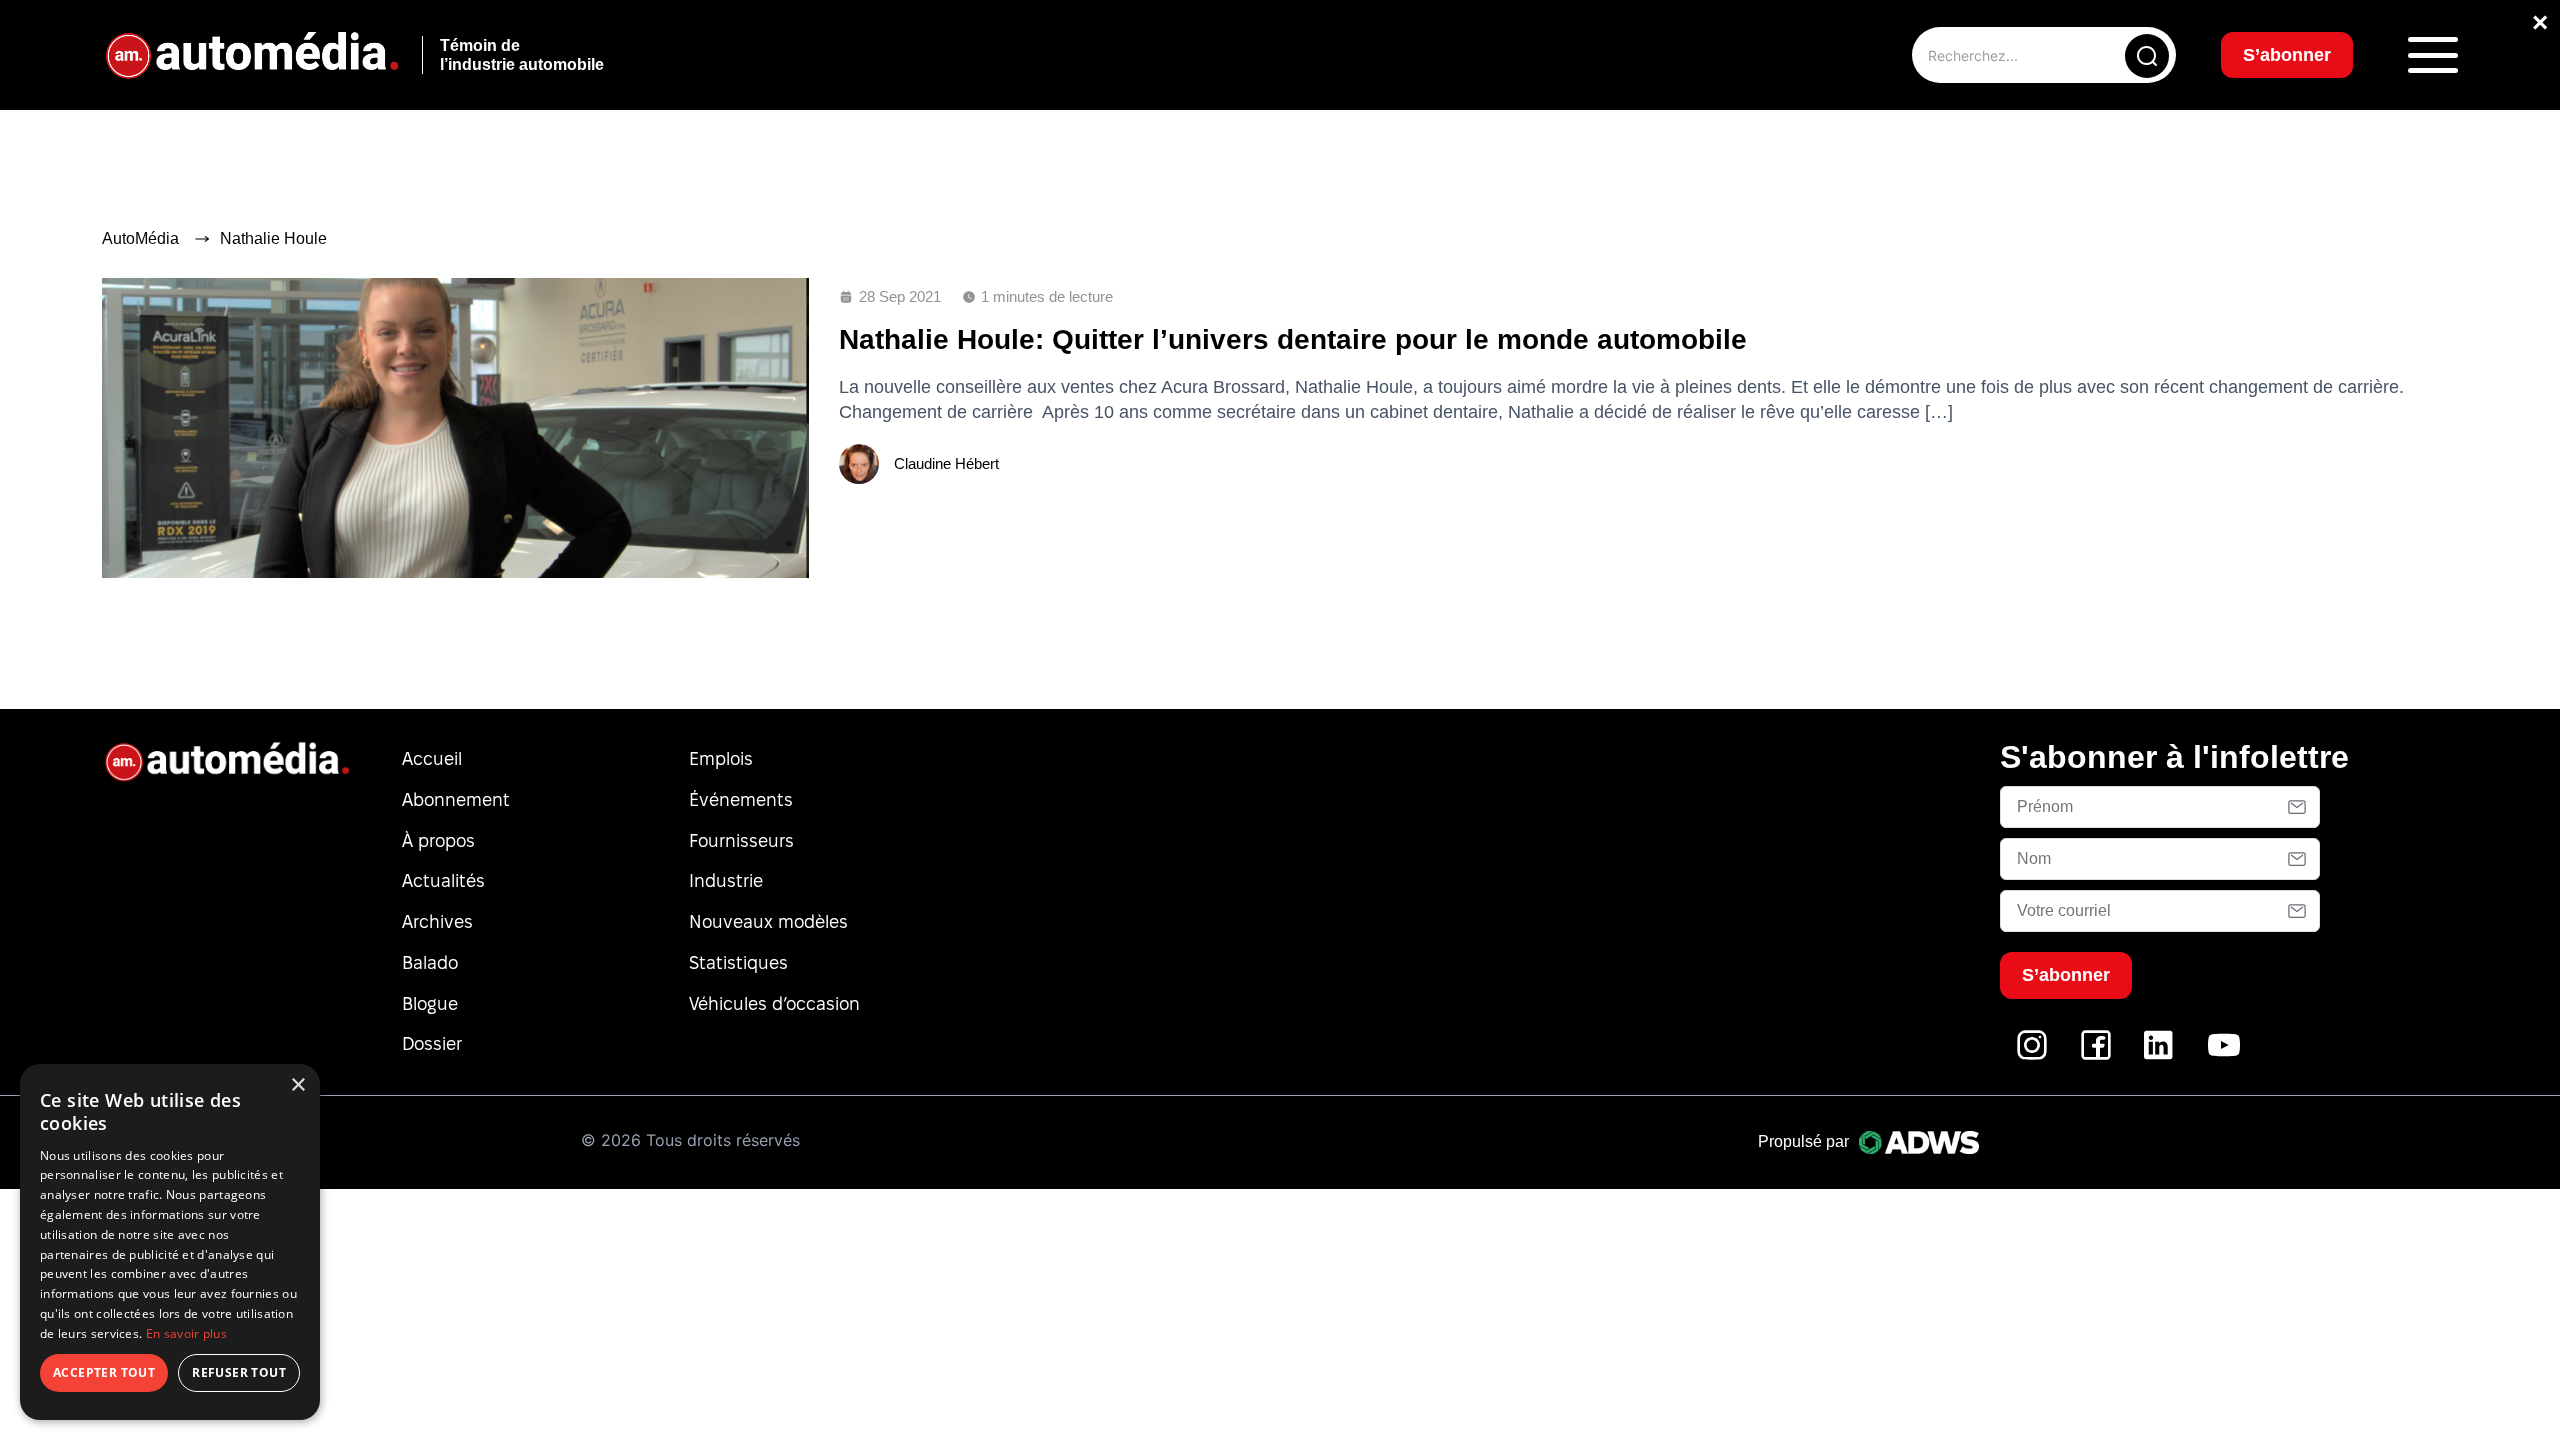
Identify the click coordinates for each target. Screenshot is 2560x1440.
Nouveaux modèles (768, 921)
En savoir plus (186, 1333)
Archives (437, 921)
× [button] (297, 1085)
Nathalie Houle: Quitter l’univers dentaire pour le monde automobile (1293, 339)
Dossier (432, 1043)
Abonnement (456, 799)
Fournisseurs (741, 840)
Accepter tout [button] (104, 1372)
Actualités (443, 880)
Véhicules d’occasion (774, 1003)
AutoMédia (140, 238)
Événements (741, 799)
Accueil (432, 758)
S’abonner (2287, 55)
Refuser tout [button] (239, 1372)
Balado (430, 962)
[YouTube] (2224, 1055)
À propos (438, 840)
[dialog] (170, 1242)
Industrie (726, 880)
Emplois (721, 758)
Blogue (430, 1003)
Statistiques (738, 962)
